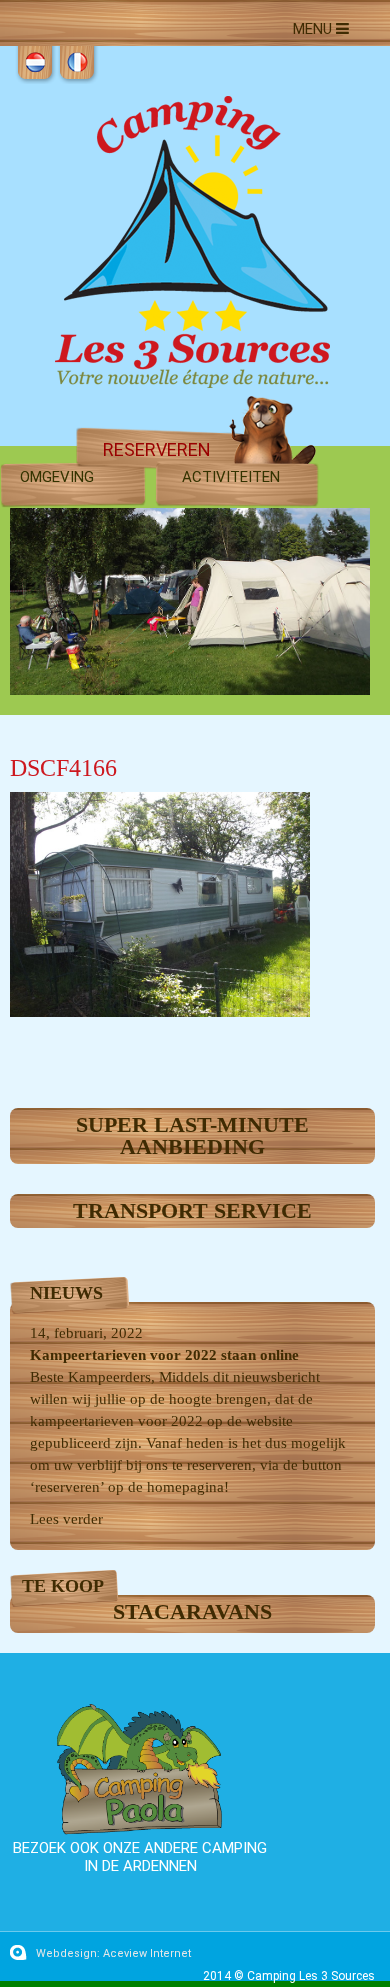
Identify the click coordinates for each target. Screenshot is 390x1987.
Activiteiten (231, 477)
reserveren (157, 449)
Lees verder (66, 1519)
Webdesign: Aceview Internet (113, 1953)
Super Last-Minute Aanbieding (192, 1135)
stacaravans (192, 1611)
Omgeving (57, 477)
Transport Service (192, 1210)
